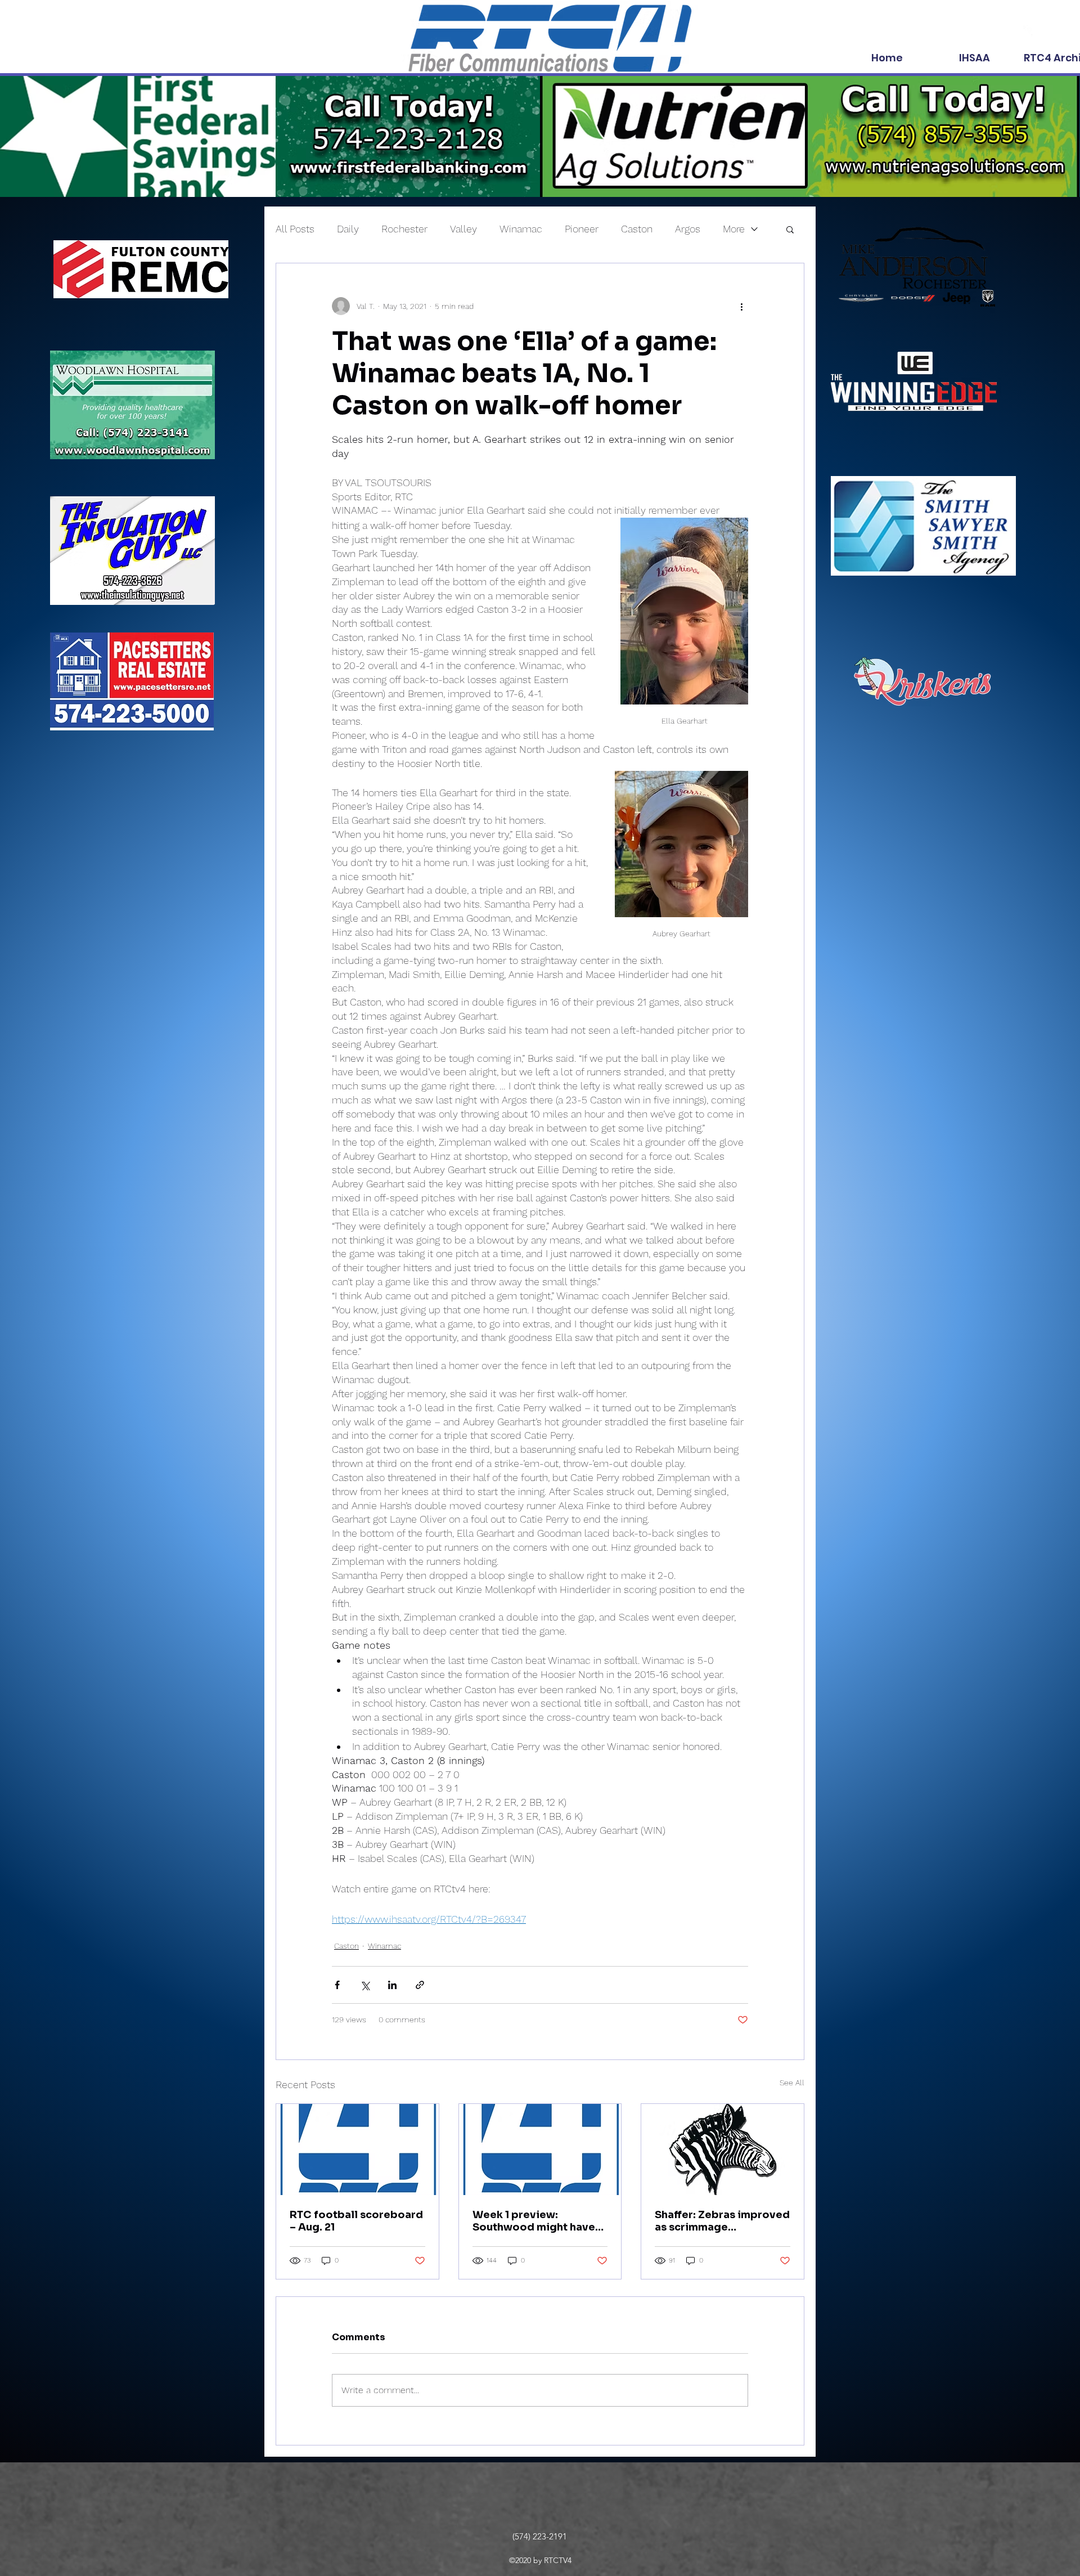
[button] (790, 229)
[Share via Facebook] (337, 1985)
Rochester (404, 229)
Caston (637, 229)
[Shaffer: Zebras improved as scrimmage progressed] (723, 2149)
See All (792, 2083)
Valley (463, 229)
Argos (688, 229)
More (734, 229)
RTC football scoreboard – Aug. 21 (356, 2221)
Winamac (521, 229)
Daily (348, 229)
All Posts (295, 229)
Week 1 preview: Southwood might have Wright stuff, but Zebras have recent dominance (535, 2221)
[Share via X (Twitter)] (365, 1985)
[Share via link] (420, 1985)
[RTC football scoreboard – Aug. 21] (357, 2149)
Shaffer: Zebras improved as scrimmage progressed (722, 2221)
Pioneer (582, 229)
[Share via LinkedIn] (392, 1985)
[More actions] (741, 306)
